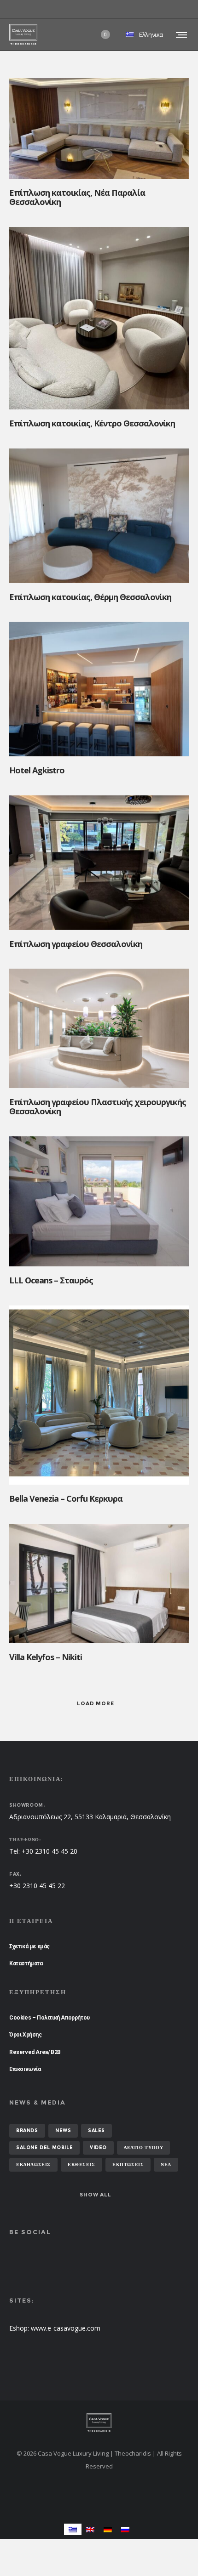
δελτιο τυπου (143, 2148)
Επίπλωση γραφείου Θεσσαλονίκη (76, 944)
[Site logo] (23, 34)
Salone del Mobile (44, 2148)
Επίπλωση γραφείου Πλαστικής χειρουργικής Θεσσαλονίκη (98, 1106)
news (63, 2131)
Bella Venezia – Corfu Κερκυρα (66, 1498)
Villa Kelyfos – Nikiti (46, 1657)
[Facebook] (182, 9)
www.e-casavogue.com (66, 2328)
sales (96, 2131)
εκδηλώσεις (33, 2165)
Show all (95, 2195)
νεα (166, 2165)
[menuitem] (73, 2529)
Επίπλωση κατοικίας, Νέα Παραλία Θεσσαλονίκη (77, 197)
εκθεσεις (82, 2165)
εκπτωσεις (128, 2165)
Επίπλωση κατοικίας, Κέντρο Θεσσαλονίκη (92, 423)
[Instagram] (189, 9)
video (98, 2148)
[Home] (99, 2423)
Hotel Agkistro (37, 770)
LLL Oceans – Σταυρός (51, 1280)
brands (27, 2131)
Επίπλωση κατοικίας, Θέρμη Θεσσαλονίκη (90, 597)
